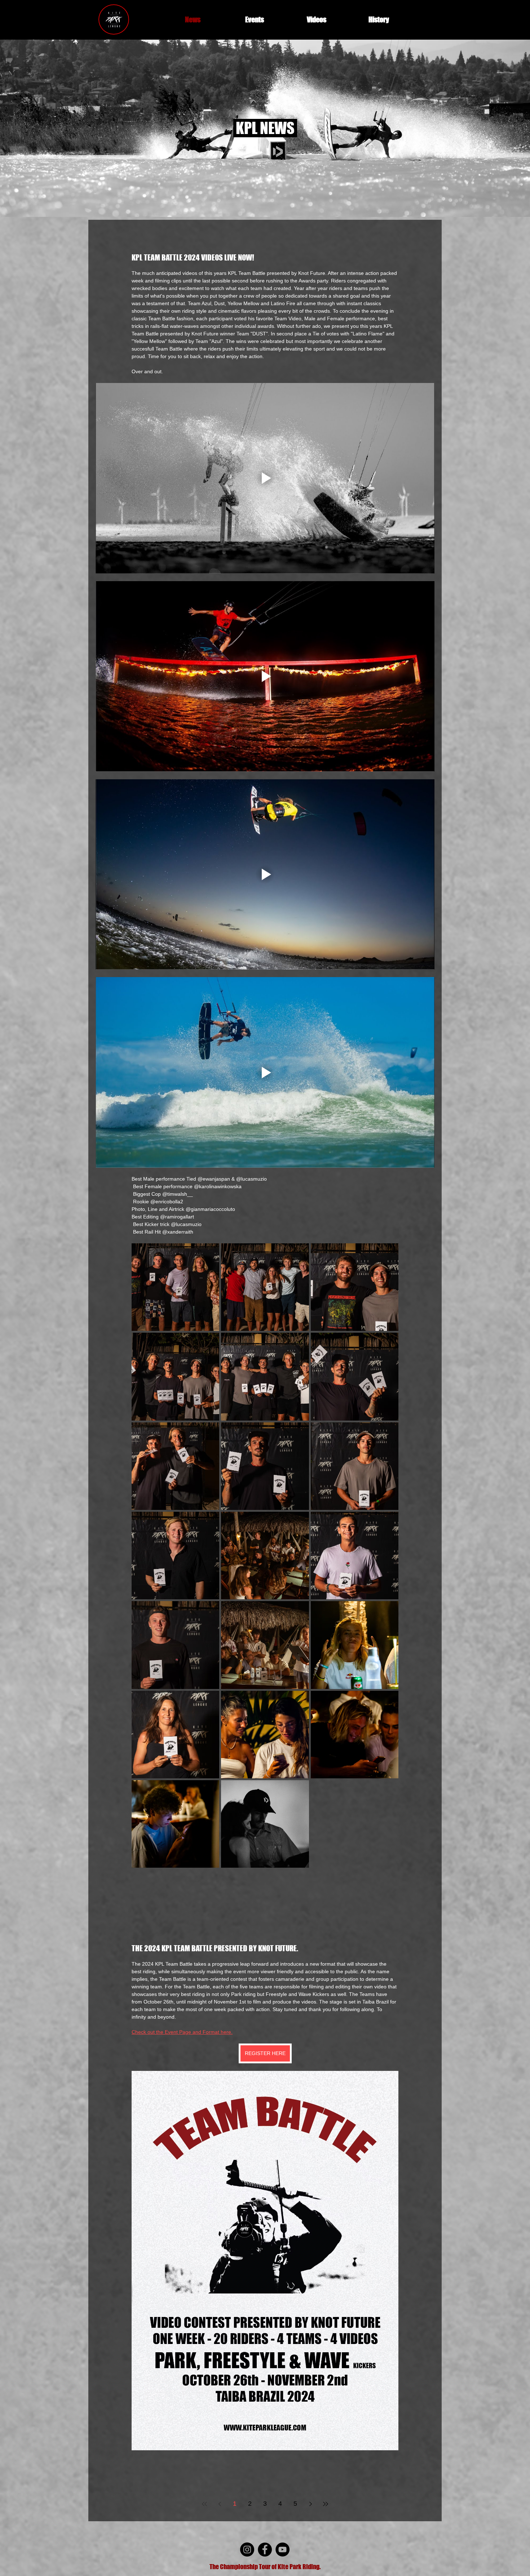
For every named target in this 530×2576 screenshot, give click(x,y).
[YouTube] (282, 2550)
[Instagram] (247, 2550)
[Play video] (265, 478)
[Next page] (310, 2504)
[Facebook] (265, 2550)
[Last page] (326, 2504)
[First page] (204, 2504)
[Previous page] (220, 2504)
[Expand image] (175, 1287)
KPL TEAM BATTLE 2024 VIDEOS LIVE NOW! (193, 257)
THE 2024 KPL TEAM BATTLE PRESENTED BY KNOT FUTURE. (215, 1948)
